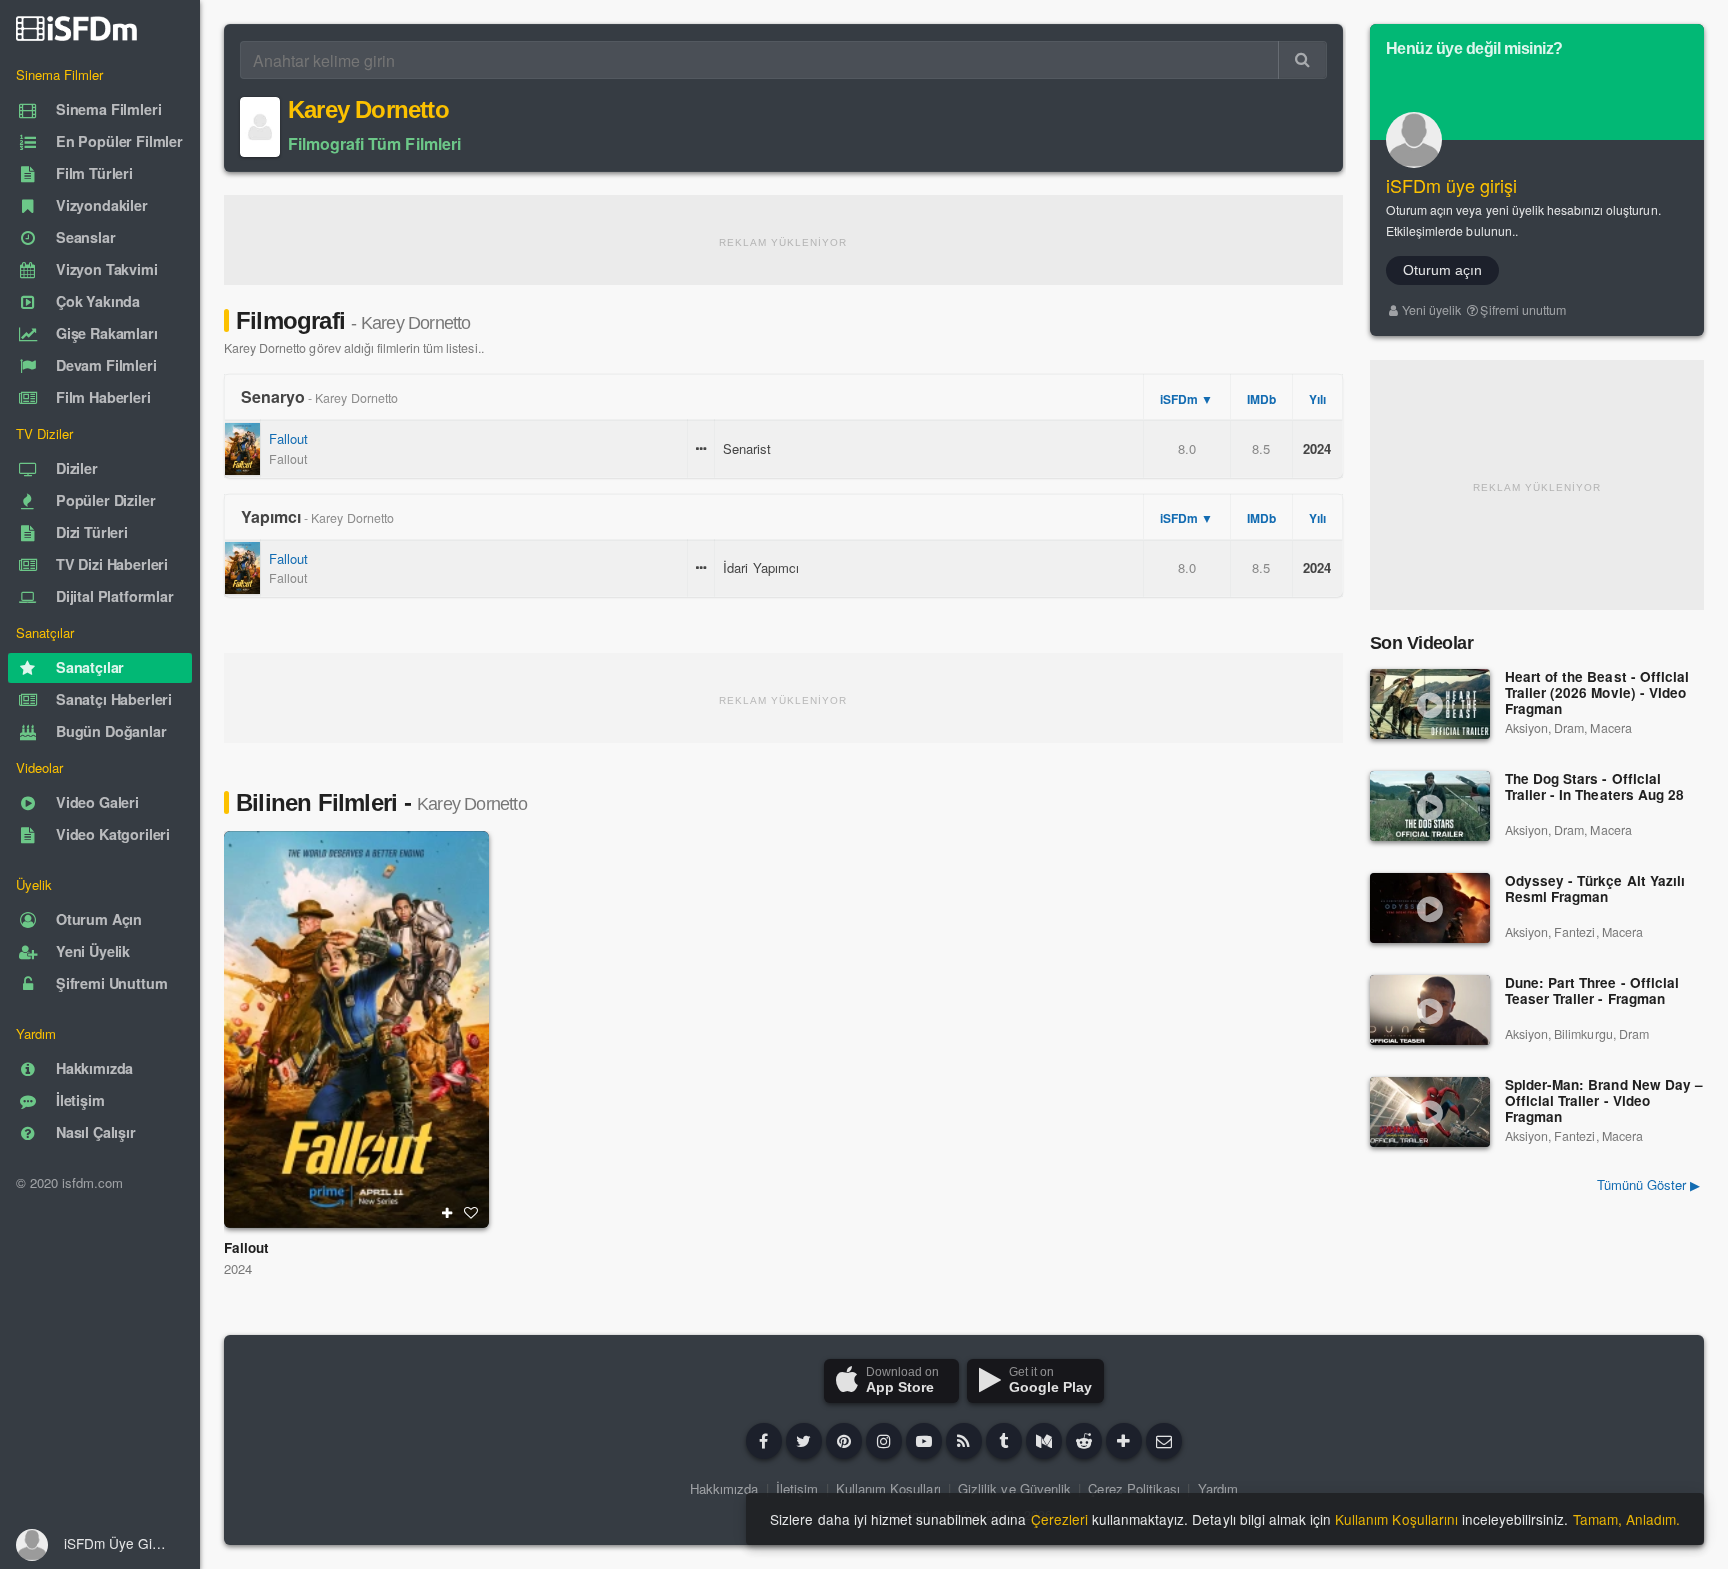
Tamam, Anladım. (1626, 1519)
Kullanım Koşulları (888, 1488)
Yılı (1317, 399)
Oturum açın (1442, 270)
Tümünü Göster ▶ (1648, 1184)
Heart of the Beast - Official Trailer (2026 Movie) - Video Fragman (1597, 693)
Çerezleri (1059, 1519)
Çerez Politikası (1134, 1488)
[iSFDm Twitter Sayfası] (804, 1441)
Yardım (1218, 1488)
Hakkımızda (724, 1488)
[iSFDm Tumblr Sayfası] (1004, 1441)
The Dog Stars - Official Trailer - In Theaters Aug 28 (1594, 787)
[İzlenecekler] (447, 1213)
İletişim (797, 1488)
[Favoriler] (471, 1213)
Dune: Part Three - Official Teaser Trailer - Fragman (1592, 991)
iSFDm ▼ (1186, 399)
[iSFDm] (76, 28)
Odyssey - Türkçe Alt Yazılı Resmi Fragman (1595, 889)
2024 (238, 1268)
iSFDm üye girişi (1452, 185)
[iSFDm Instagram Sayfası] (884, 1441)
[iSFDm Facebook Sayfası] (764, 1441)
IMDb (1261, 399)
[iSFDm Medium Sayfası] (1044, 1441)
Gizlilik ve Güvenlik (1014, 1488)
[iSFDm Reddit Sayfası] (1084, 1441)
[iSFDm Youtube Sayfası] (924, 1441)
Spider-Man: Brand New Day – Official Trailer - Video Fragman (1604, 1101)
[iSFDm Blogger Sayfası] (964, 1441)
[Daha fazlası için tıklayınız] (1124, 1441)
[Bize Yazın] (1164, 1441)
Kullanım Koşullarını (1396, 1519)
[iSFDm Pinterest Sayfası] (844, 1441)
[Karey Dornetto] (260, 127)
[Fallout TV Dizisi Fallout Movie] (356, 1029)
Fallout (288, 438)
